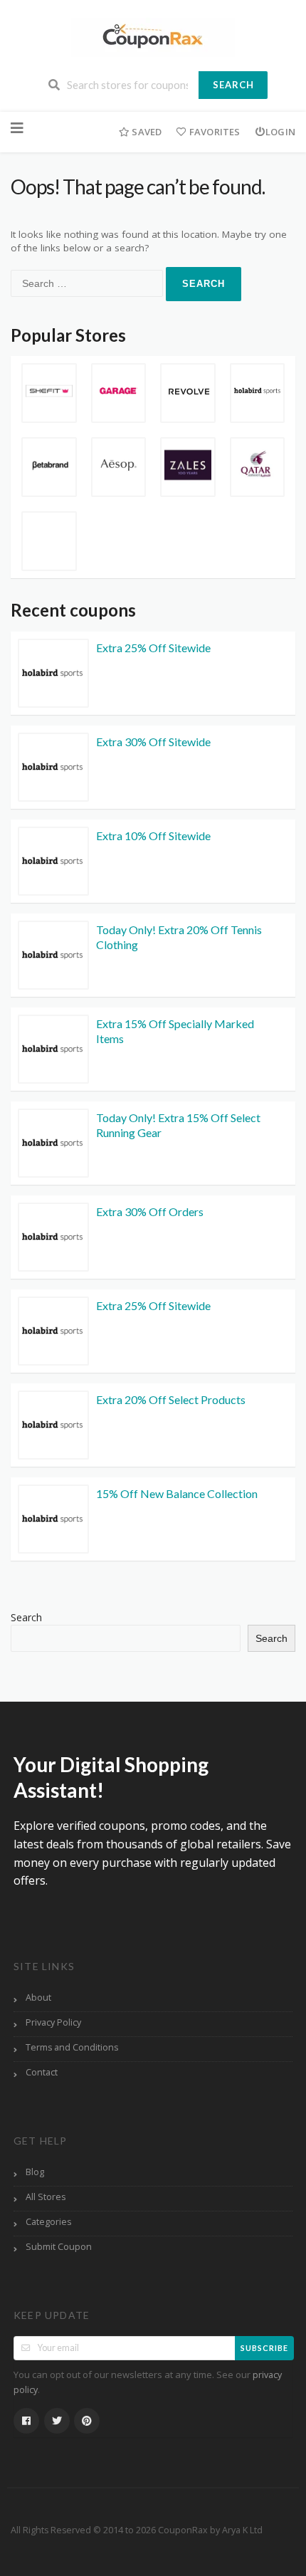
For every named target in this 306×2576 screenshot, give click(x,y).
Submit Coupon (59, 2247)
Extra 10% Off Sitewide (153, 836)
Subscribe (264, 2348)
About (38, 1998)
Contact (42, 2072)
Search (233, 85)
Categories (48, 2222)
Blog (35, 2172)
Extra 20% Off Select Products (171, 1399)
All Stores (46, 2197)
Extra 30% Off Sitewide (153, 742)
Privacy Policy (53, 2022)
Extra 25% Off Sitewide (153, 648)
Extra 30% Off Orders (150, 1211)
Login (280, 132)
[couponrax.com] (153, 36)
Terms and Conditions (72, 2047)
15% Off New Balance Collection (177, 1493)
